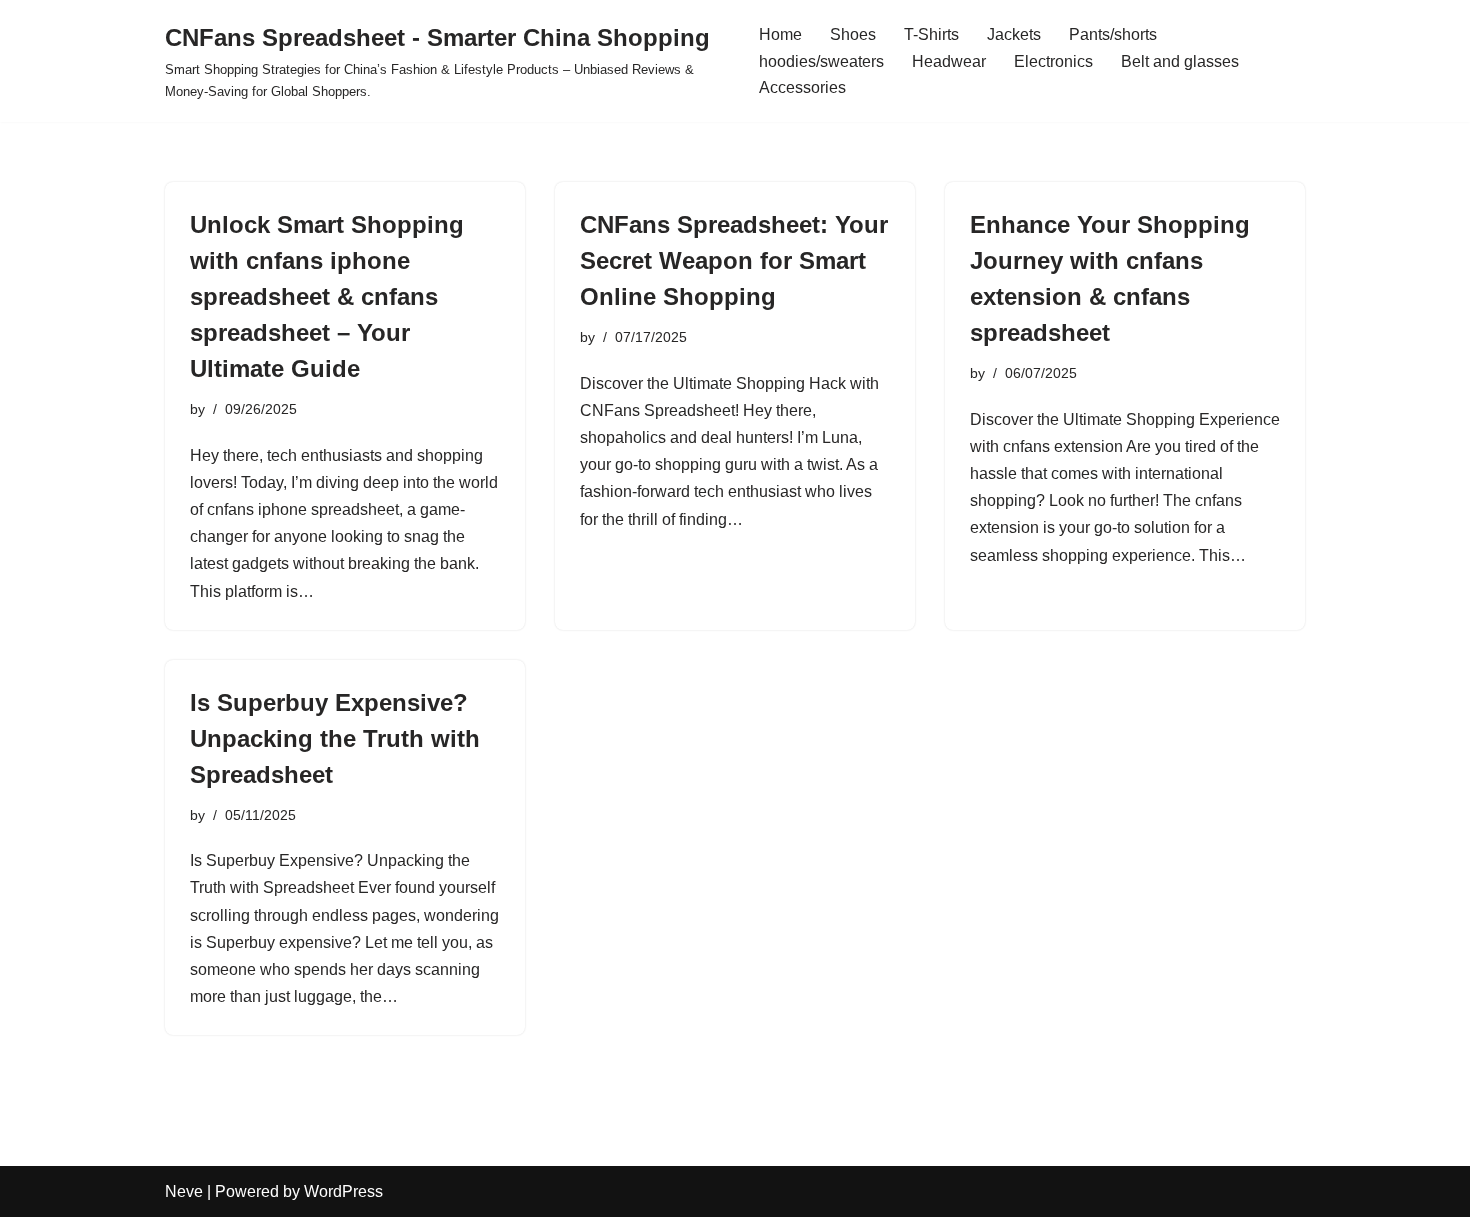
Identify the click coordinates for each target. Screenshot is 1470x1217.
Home (780, 34)
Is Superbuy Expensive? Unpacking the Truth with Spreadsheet (335, 738)
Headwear (949, 61)
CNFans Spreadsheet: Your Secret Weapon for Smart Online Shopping (734, 260)
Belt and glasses (1180, 61)
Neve (184, 1191)
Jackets (1014, 34)
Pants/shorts (1113, 34)
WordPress (343, 1191)
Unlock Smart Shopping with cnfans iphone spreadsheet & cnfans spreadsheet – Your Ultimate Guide (327, 296)
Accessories (802, 87)
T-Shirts (931, 34)
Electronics (1053, 61)
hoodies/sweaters (821, 61)
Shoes (853, 34)
